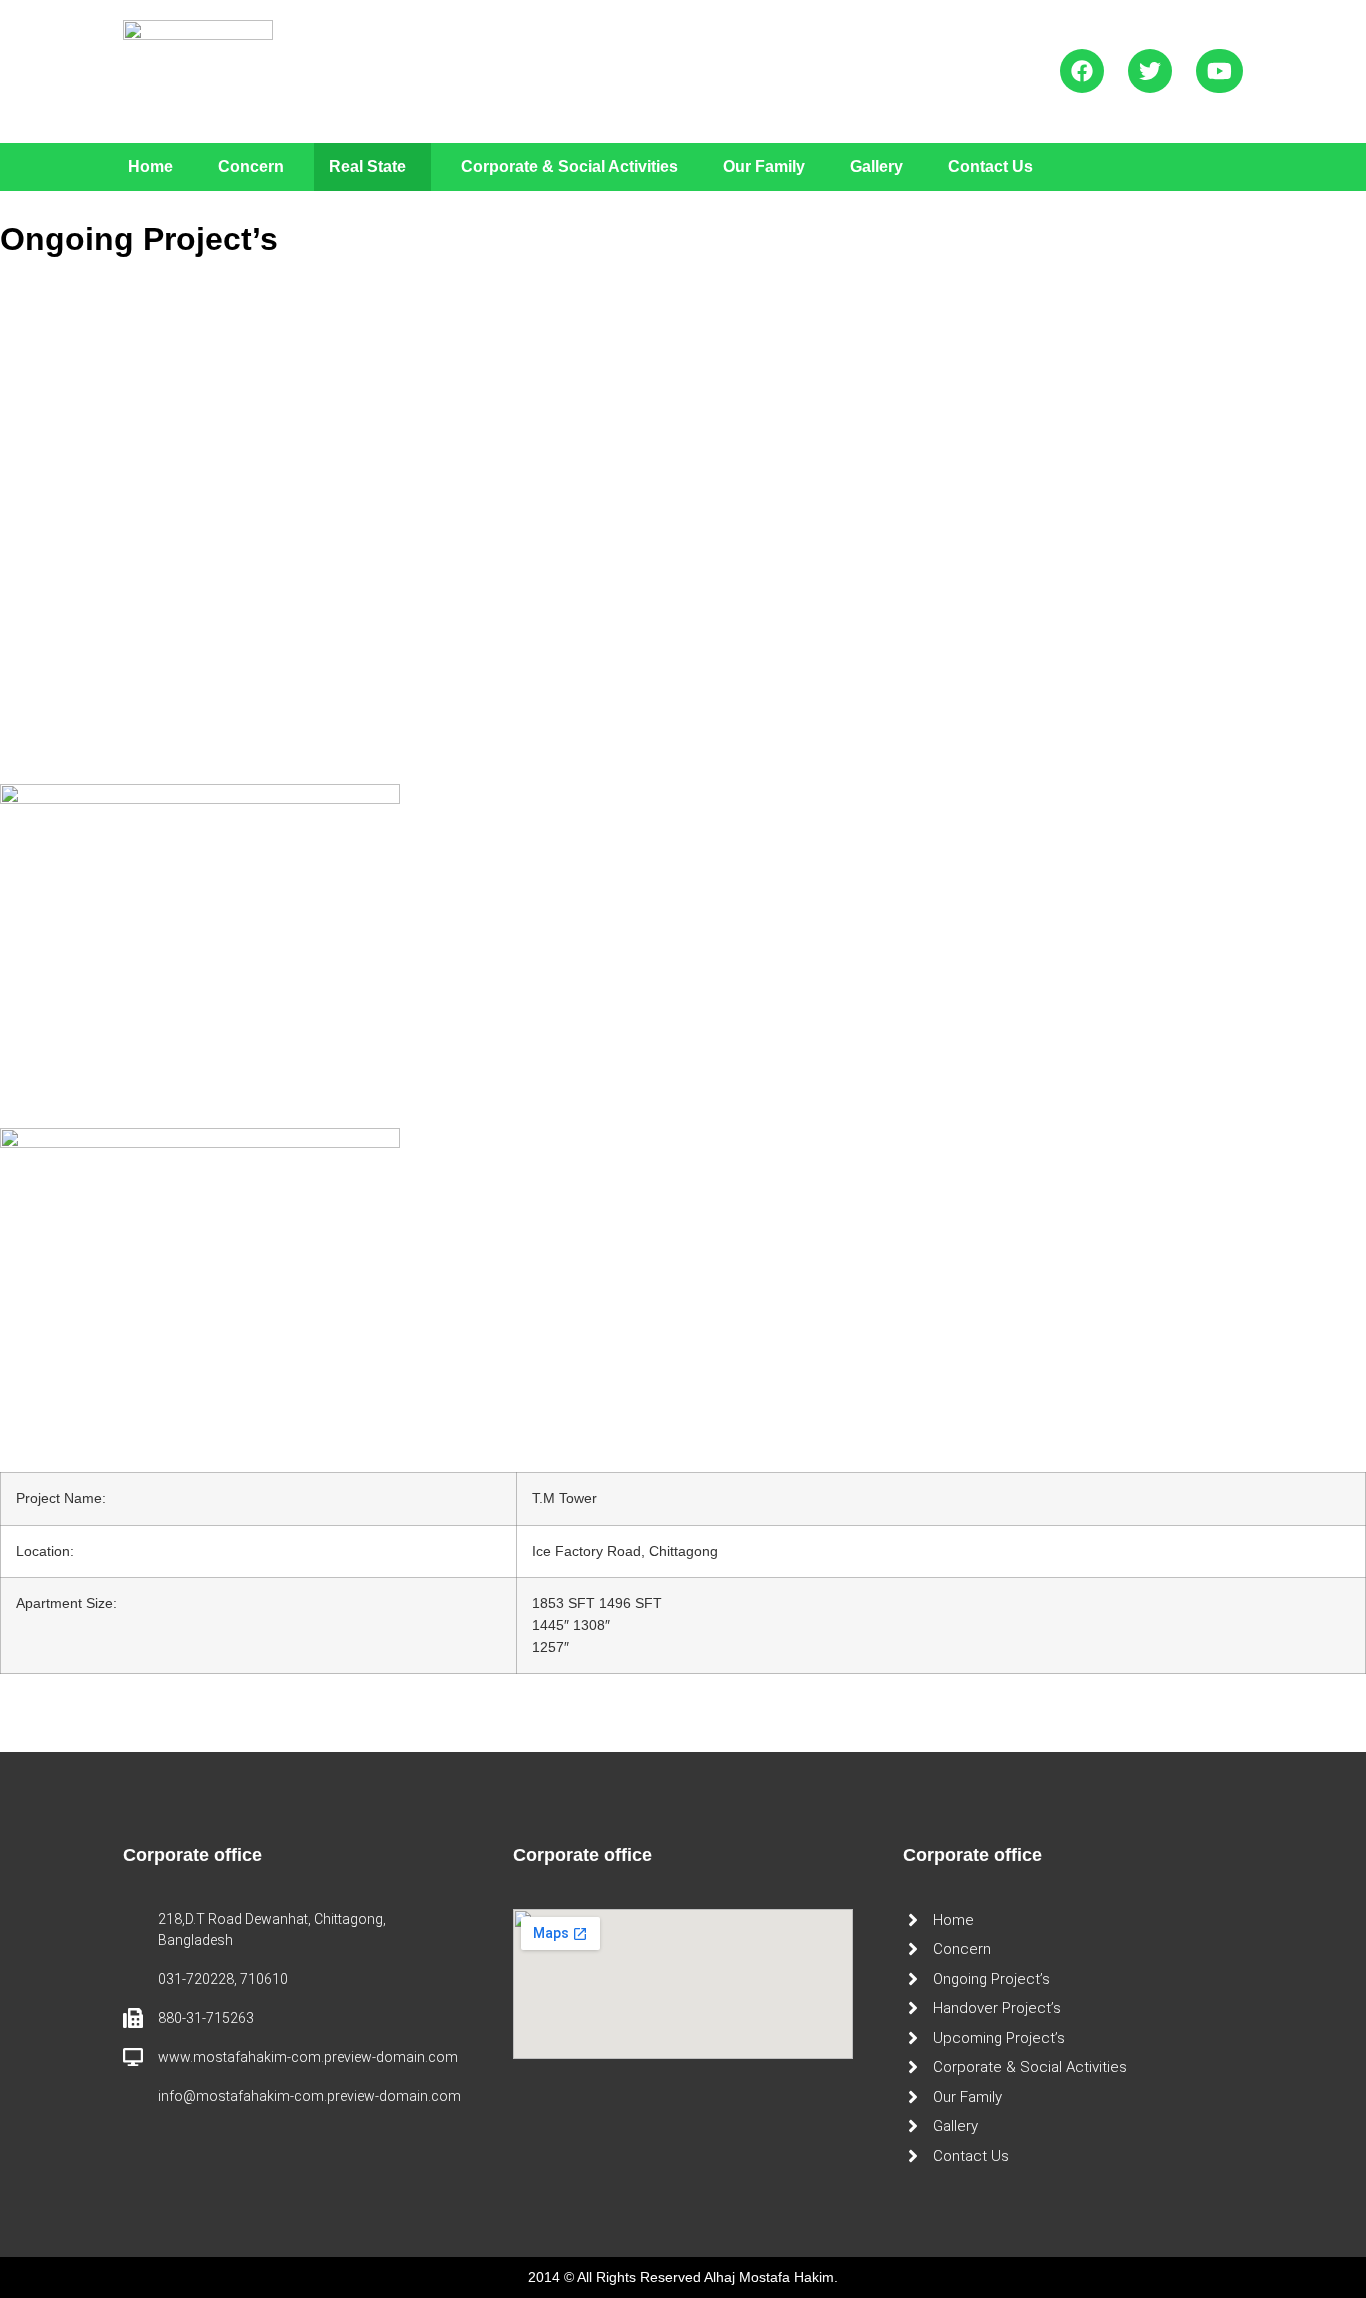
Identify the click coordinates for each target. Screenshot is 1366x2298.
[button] (372, 167)
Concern (251, 166)
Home (150, 166)
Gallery (876, 166)
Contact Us (990, 166)
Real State (367, 166)
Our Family (764, 166)
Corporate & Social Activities (569, 166)
